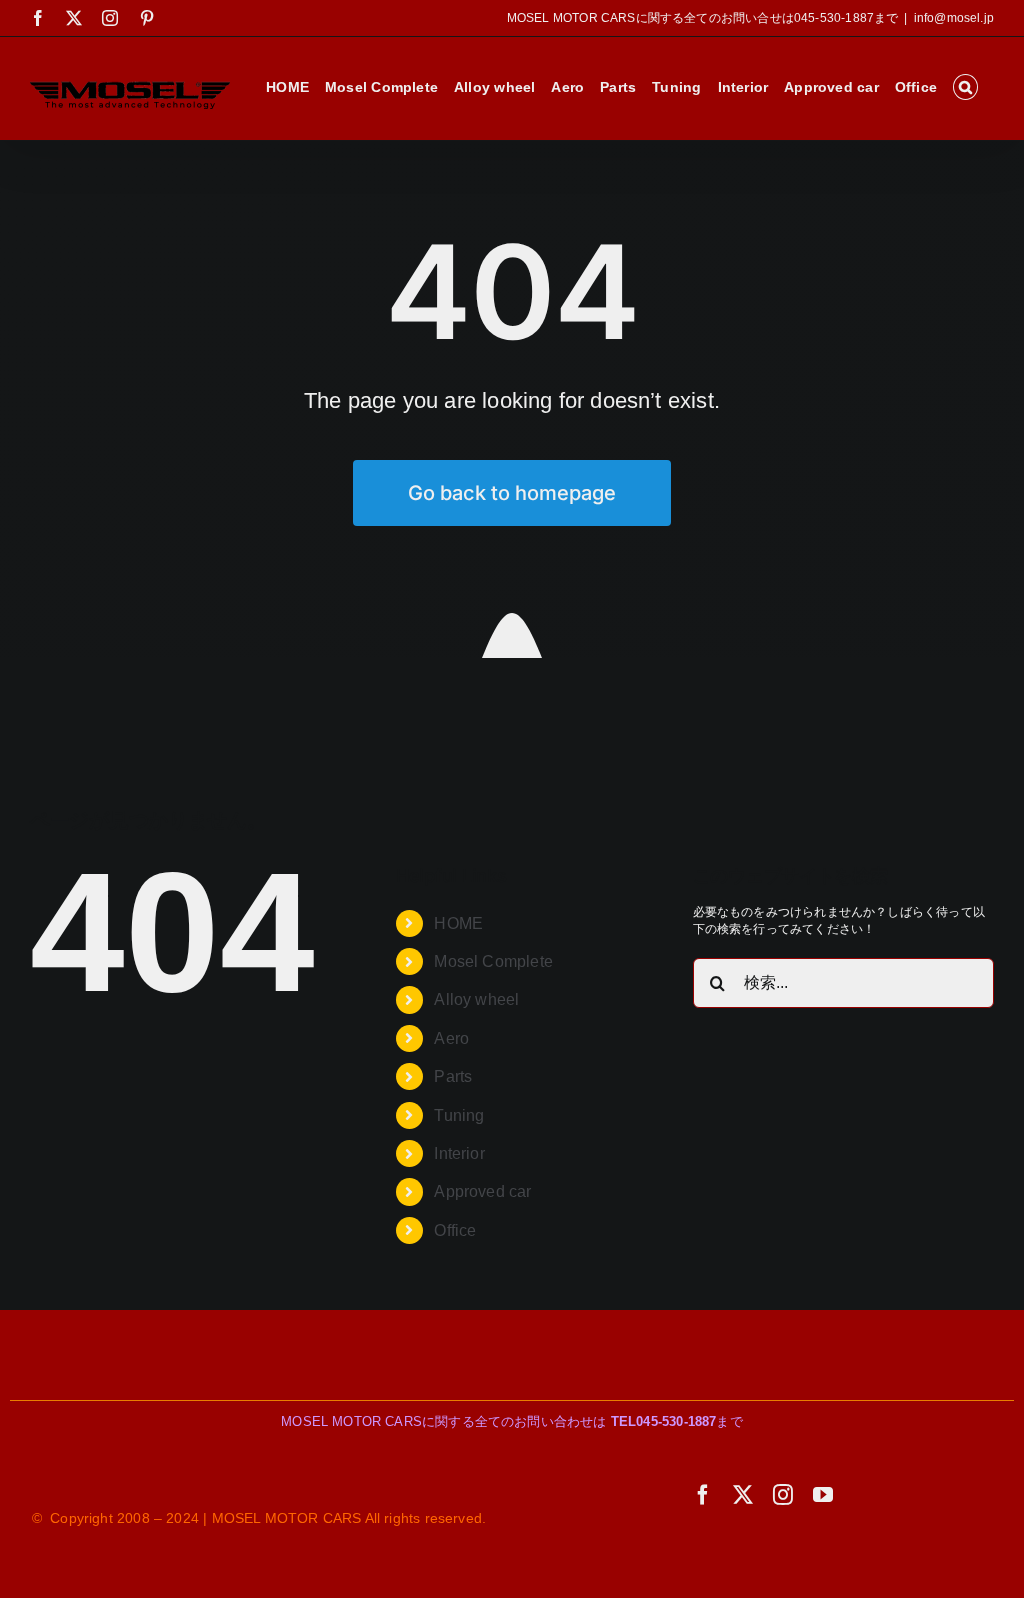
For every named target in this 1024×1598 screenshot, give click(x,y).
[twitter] (743, 1495)
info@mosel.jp (954, 18)
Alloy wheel (476, 999)
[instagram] (783, 1495)
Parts (453, 1076)
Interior (459, 1153)
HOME (458, 923)
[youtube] (823, 1495)
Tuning (459, 1115)
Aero (451, 1038)
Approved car (482, 1191)
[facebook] (703, 1495)
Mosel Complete (493, 961)
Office (455, 1230)
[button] (965, 87)
